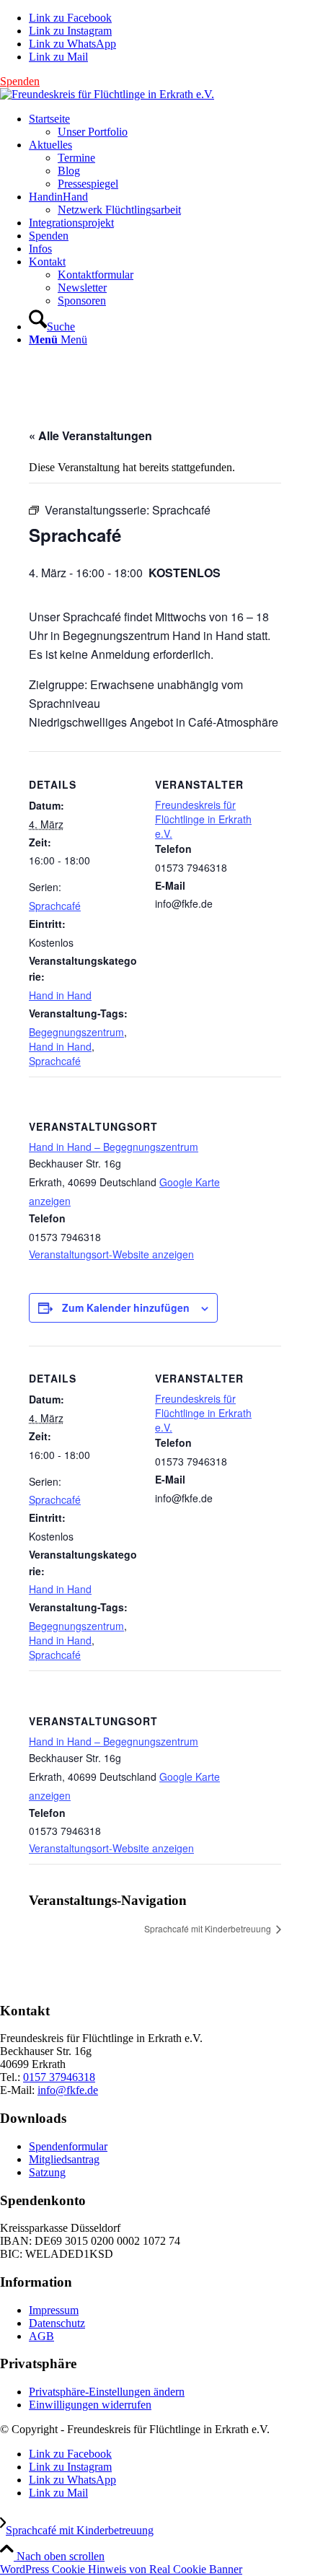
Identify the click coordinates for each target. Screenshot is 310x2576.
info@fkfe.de (68, 2090)
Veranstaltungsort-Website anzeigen (111, 1254)
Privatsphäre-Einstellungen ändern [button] (107, 2392)
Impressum (54, 2310)
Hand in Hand (60, 995)
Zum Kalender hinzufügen (126, 1307)
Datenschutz (57, 2323)
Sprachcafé (55, 906)
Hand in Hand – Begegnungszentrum (114, 1147)
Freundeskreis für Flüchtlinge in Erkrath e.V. (203, 819)
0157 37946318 (59, 2077)
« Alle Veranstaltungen (90, 435)
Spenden (20, 81)
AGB (41, 2336)
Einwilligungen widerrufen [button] (90, 2405)
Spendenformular (68, 2146)
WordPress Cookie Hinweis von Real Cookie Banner (121, 2569)
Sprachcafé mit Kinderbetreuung (209, 1928)
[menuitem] (169, 126)
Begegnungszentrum (76, 1032)
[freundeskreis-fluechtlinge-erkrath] (107, 94)
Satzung (47, 2172)
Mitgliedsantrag (64, 2159)
